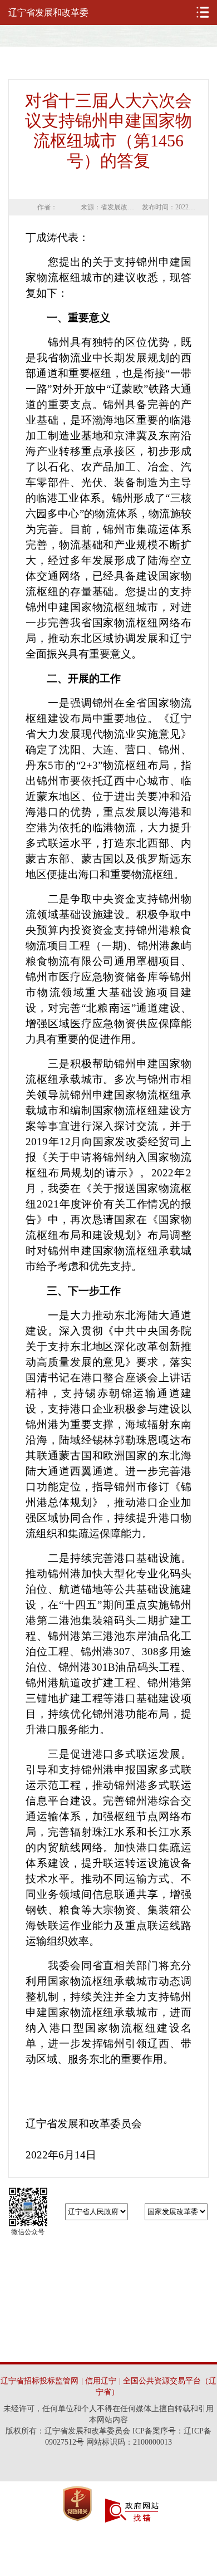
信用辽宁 (101, 2381)
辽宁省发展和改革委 (48, 13)
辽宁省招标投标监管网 (40, 2381)
